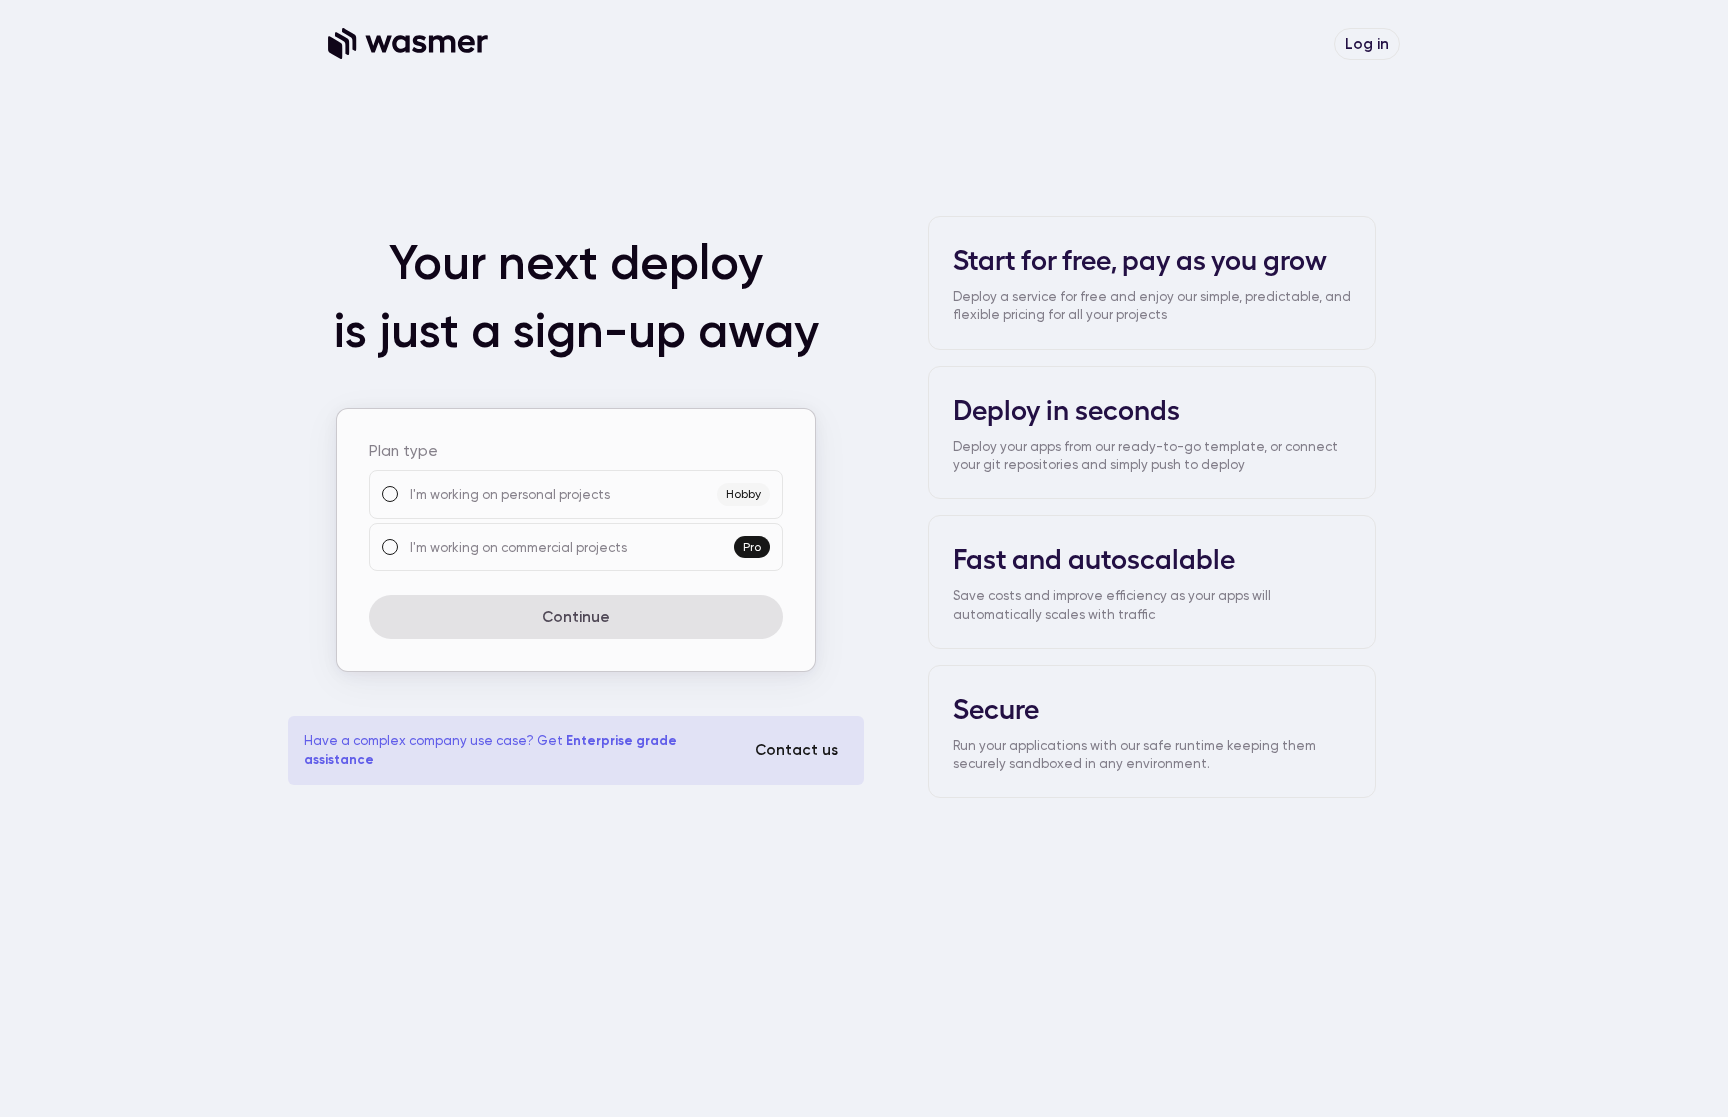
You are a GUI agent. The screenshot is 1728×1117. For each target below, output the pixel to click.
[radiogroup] (576, 521)
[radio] (390, 494)
